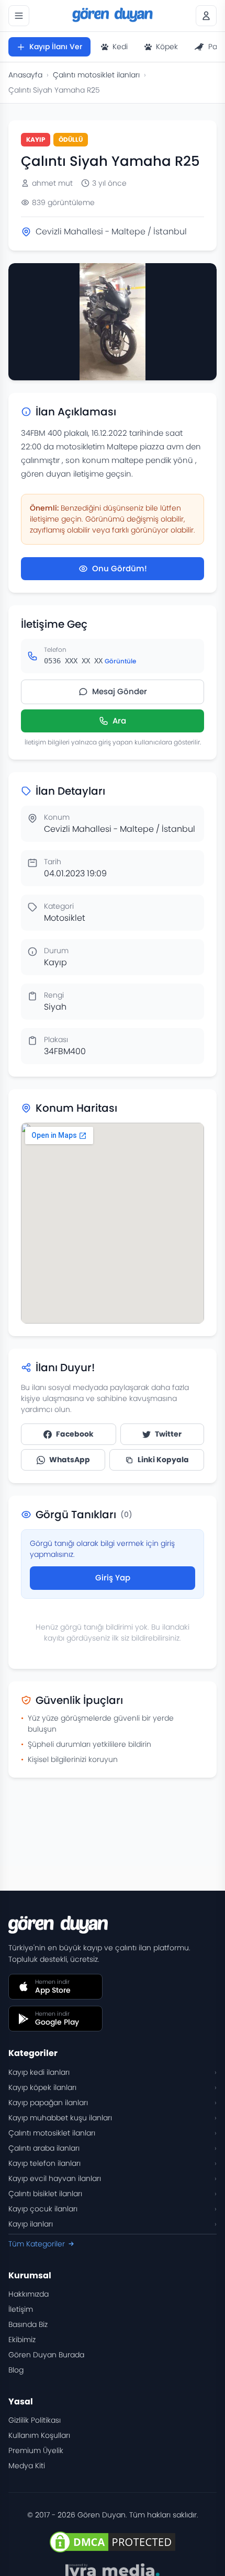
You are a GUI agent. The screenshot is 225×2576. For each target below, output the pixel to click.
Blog (16, 2370)
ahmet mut (52, 183)
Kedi (120, 47)
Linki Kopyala (163, 1460)
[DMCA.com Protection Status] (113, 2542)
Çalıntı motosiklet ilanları (96, 75)
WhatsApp (70, 1460)
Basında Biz (28, 2324)
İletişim (21, 2309)
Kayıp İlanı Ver (56, 47)
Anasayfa (25, 75)
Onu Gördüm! (120, 568)
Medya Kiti (27, 2466)
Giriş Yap (113, 1578)
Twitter (168, 1434)
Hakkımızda (29, 2294)
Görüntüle (120, 661)
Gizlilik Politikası (35, 2420)
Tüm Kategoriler (37, 2244)
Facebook (75, 1434)
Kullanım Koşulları (39, 2435)
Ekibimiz (22, 2340)
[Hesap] (206, 16)
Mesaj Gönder (120, 691)
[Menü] (19, 16)
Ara (119, 721)
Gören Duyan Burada (46, 2355)
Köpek (167, 47)
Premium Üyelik (36, 2450)
